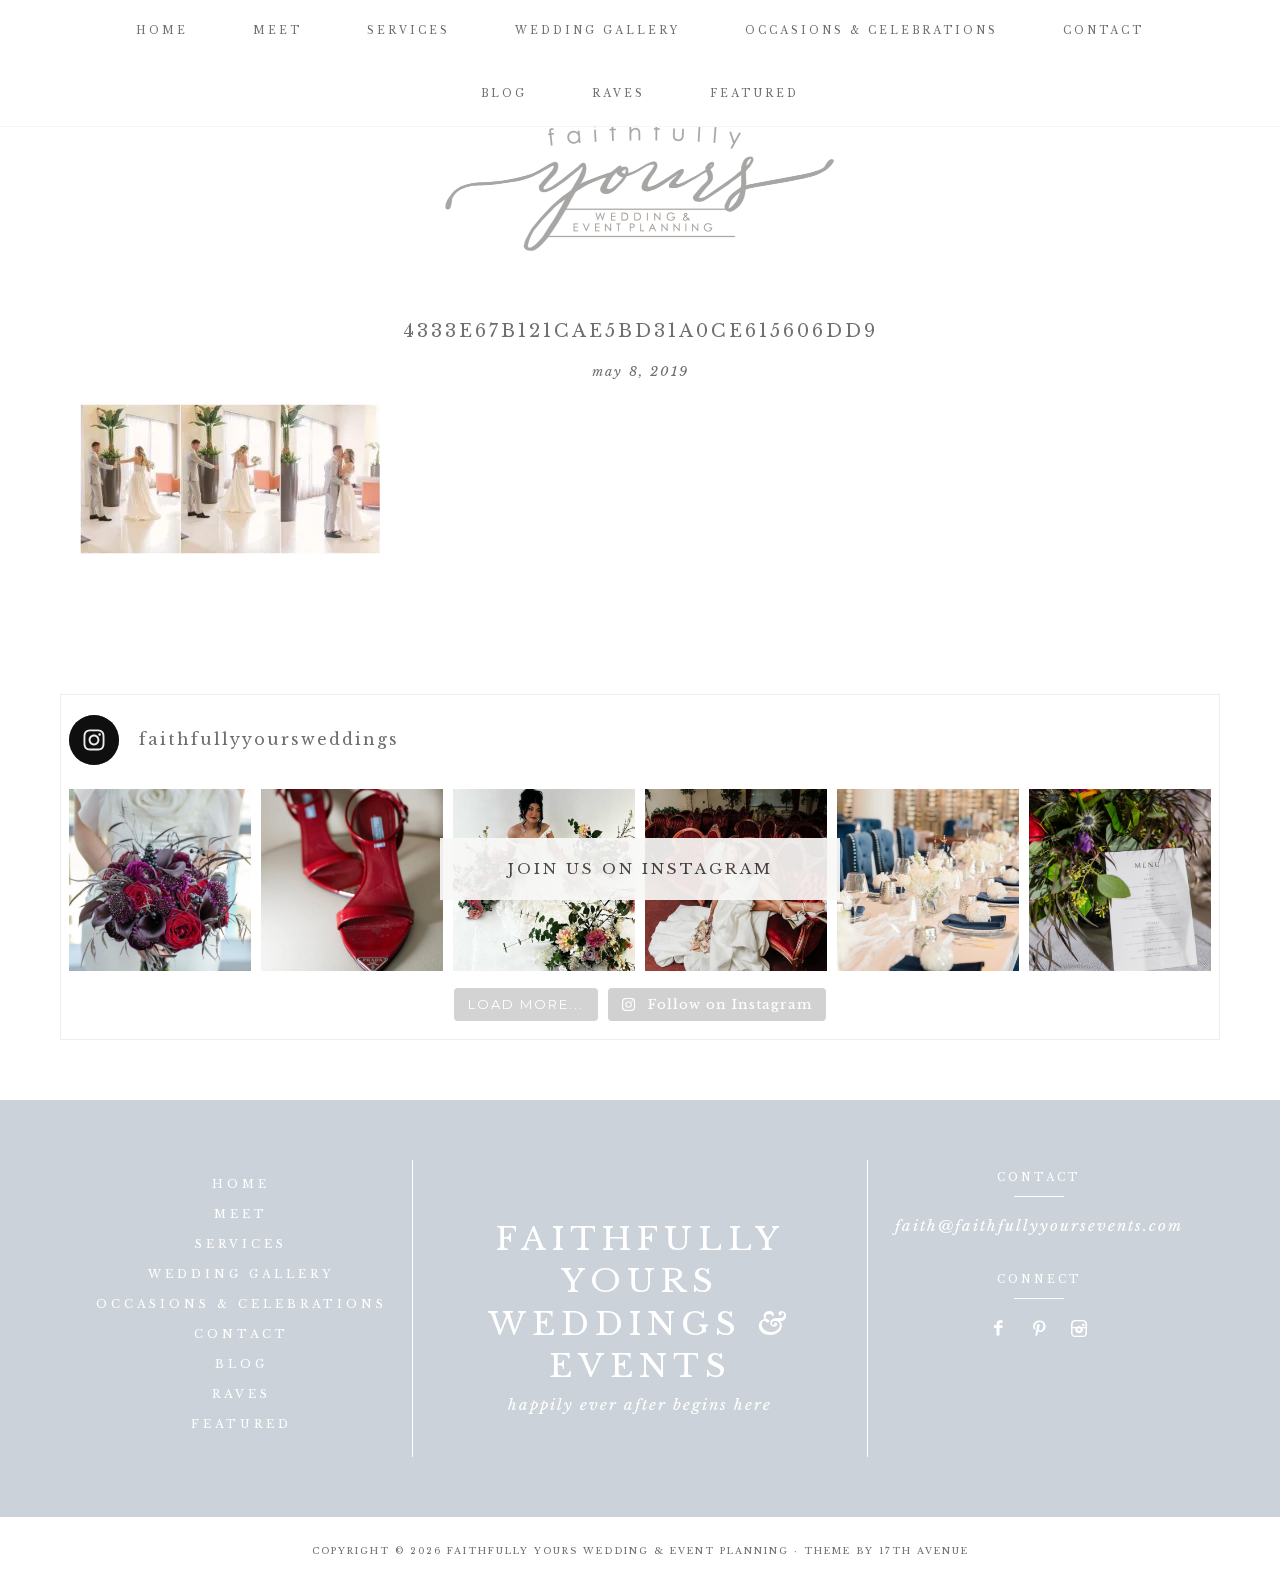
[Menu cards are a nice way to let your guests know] (1120, 880)
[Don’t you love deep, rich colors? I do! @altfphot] (160, 880)
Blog (241, 1364)
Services (241, 1244)
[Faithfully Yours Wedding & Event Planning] (640, 180)
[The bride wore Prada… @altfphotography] (352, 880)
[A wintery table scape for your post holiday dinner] (928, 880)
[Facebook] (1000, 1330)
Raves (241, 1394)
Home (241, 1184)
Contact (241, 1334)
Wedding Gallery (241, 1274)
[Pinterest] (1040, 1330)
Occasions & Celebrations (241, 1304)
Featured (241, 1424)
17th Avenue (924, 1550)
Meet (241, 1214)
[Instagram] (1079, 1330)
